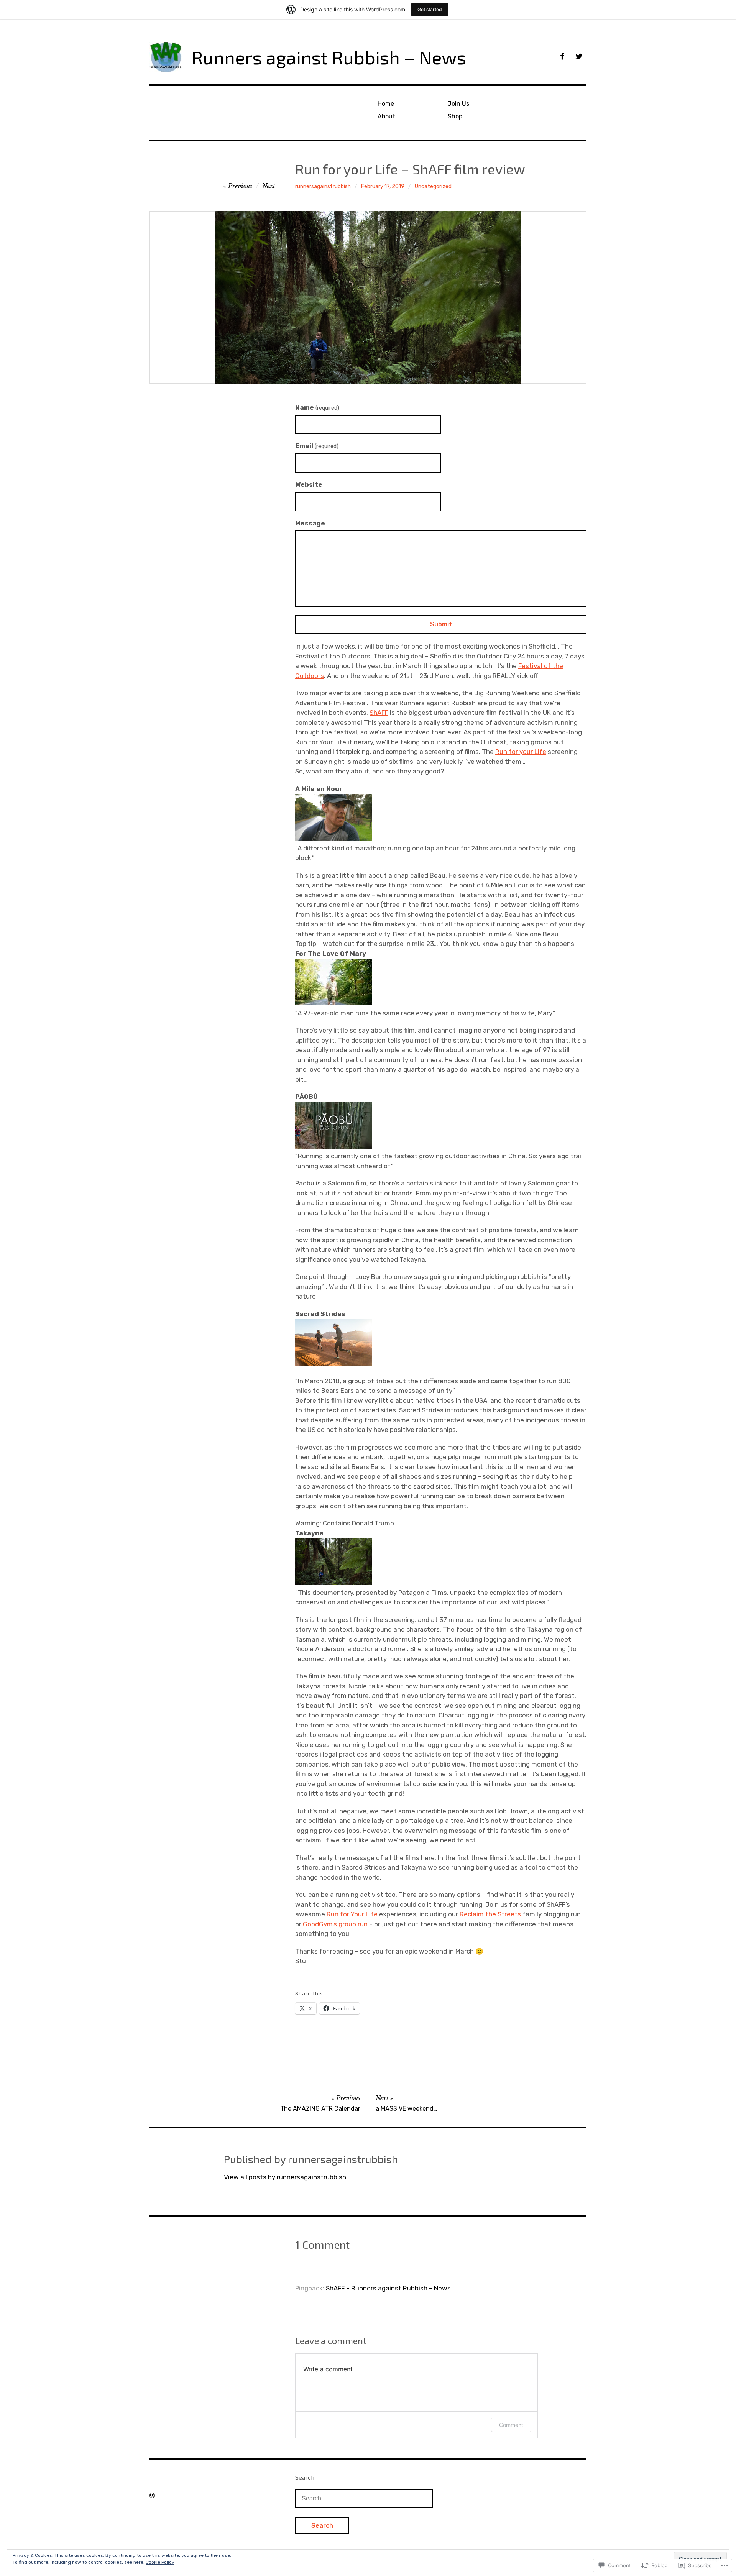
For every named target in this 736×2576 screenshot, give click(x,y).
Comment (511, 2425)
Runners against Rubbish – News (329, 57)
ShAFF (379, 713)
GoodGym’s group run (335, 1924)
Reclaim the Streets (490, 1914)
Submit (441, 624)
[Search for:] (364, 2498)
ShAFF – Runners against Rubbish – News (388, 2288)
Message (310, 523)
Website (309, 484)
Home (386, 104)
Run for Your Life (352, 1914)
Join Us (458, 104)
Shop (455, 116)
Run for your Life (521, 752)
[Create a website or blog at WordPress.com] (152, 2496)
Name (317, 407)
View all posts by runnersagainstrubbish (285, 2177)
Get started (430, 9)
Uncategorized (433, 186)
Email (317, 446)
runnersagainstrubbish (323, 186)
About (386, 116)
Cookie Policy (160, 2562)
